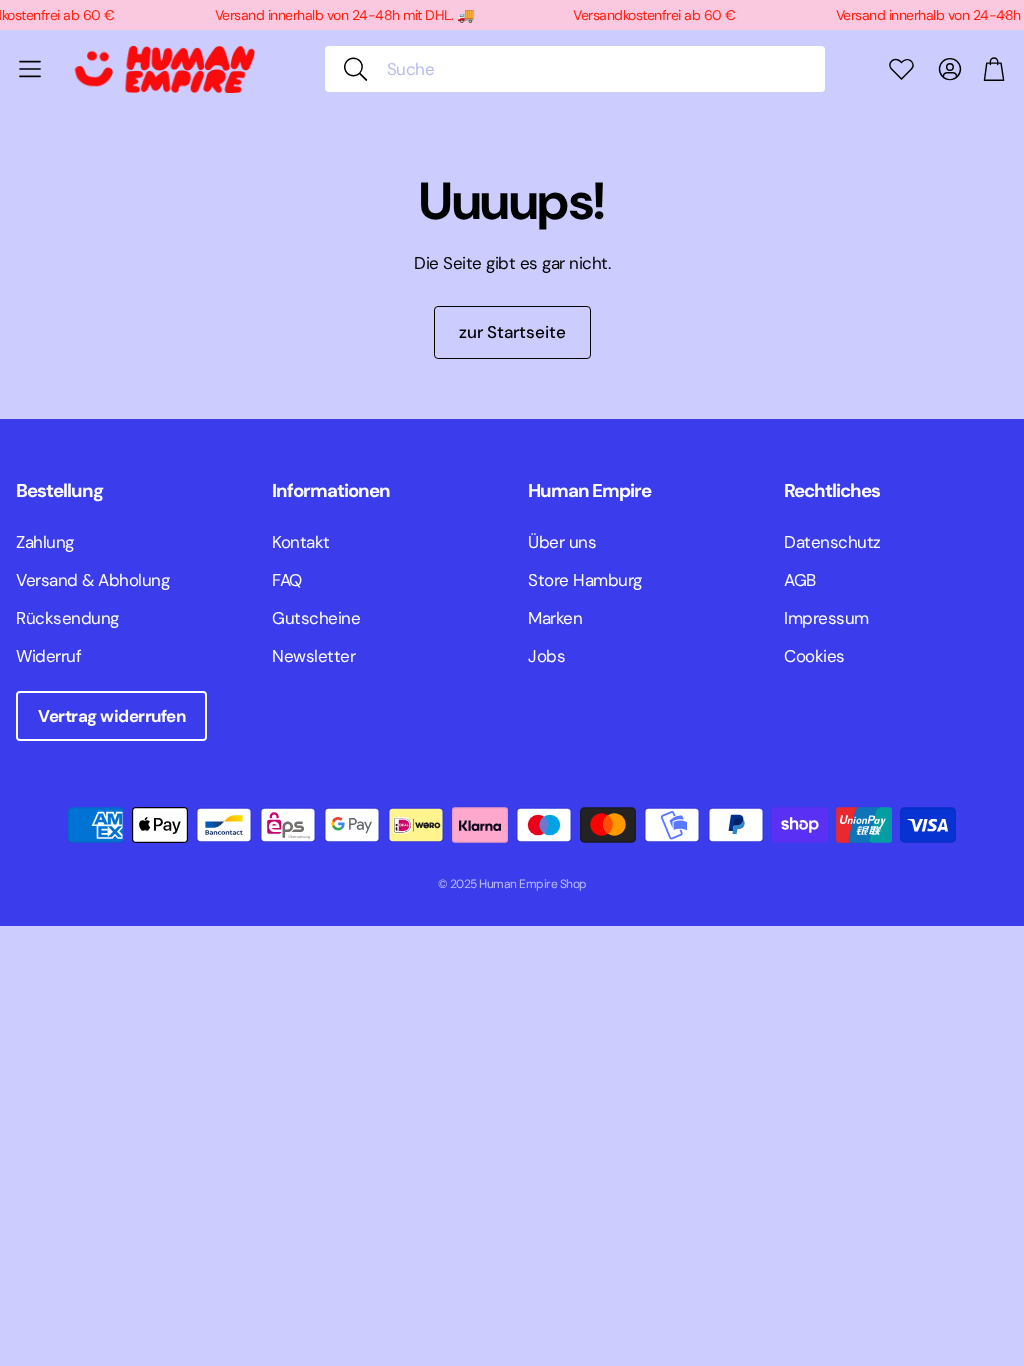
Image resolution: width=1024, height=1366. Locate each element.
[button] (575, 69)
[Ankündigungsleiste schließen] (1004, 15)
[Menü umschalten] (30, 69)
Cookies (814, 656)
